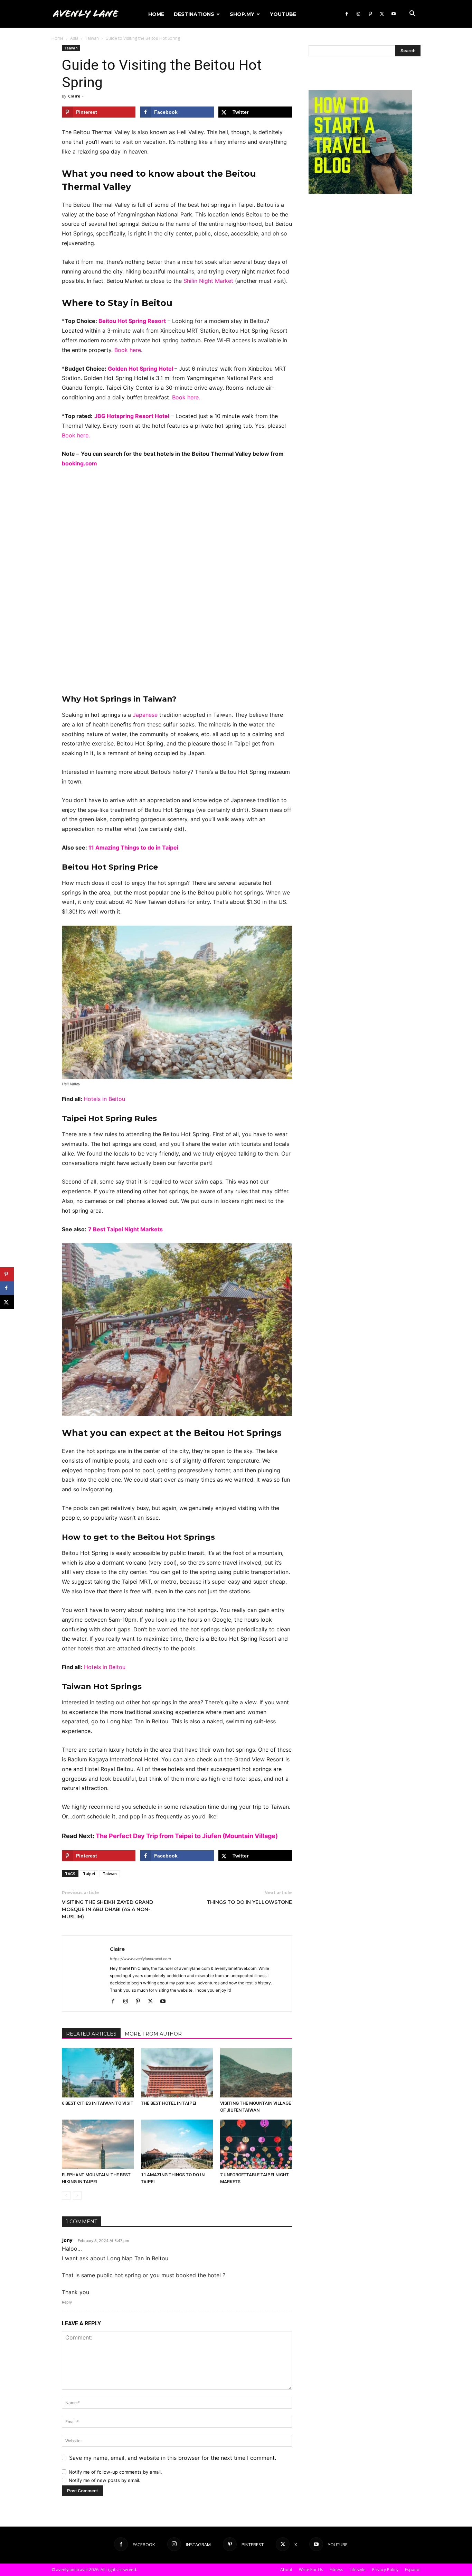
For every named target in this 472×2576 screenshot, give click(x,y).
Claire (74, 96)
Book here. (128, 350)
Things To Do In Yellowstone (249, 1902)
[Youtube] (394, 14)
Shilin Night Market (208, 281)
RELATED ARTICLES (91, 2034)
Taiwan (92, 38)
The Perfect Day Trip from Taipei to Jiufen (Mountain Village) (187, 1836)
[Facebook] (347, 14)
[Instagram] (358, 14)
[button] (412, 14)
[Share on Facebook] (7, 1288)
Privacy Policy (385, 2570)
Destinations (194, 14)
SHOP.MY (242, 14)
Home (156, 14)
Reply (67, 2302)
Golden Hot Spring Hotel (141, 369)
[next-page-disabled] (77, 2195)
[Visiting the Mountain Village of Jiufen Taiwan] (256, 2073)
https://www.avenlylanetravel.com (140, 1959)
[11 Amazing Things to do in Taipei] (177, 2144)
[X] (382, 14)
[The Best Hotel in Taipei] (177, 2073)
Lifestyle (358, 2570)
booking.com (79, 463)
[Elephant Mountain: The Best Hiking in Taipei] (98, 2144)
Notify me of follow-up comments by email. (115, 2472)
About (286, 2570)
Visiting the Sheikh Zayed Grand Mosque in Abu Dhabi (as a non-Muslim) (107, 1909)
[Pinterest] (370, 14)
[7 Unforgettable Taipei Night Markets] (256, 2144)
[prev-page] (66, 2195)
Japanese (145, 715)
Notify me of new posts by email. (105, 2480)
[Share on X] (7, 1302)
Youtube (283, 14)
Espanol (413, 2570)
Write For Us (311, 2570)
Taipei (89, 1874)
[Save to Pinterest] (7, 1274)
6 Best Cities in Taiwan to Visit (98, 2103)
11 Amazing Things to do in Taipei (133, 847)
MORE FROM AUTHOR (153, 2034)
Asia (74, 38)
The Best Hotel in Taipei (169, 2103)
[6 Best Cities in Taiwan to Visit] (98, 2073)
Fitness (336, 2570)
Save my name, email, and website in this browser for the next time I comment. (173, 2458)
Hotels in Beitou (104, 1099)
